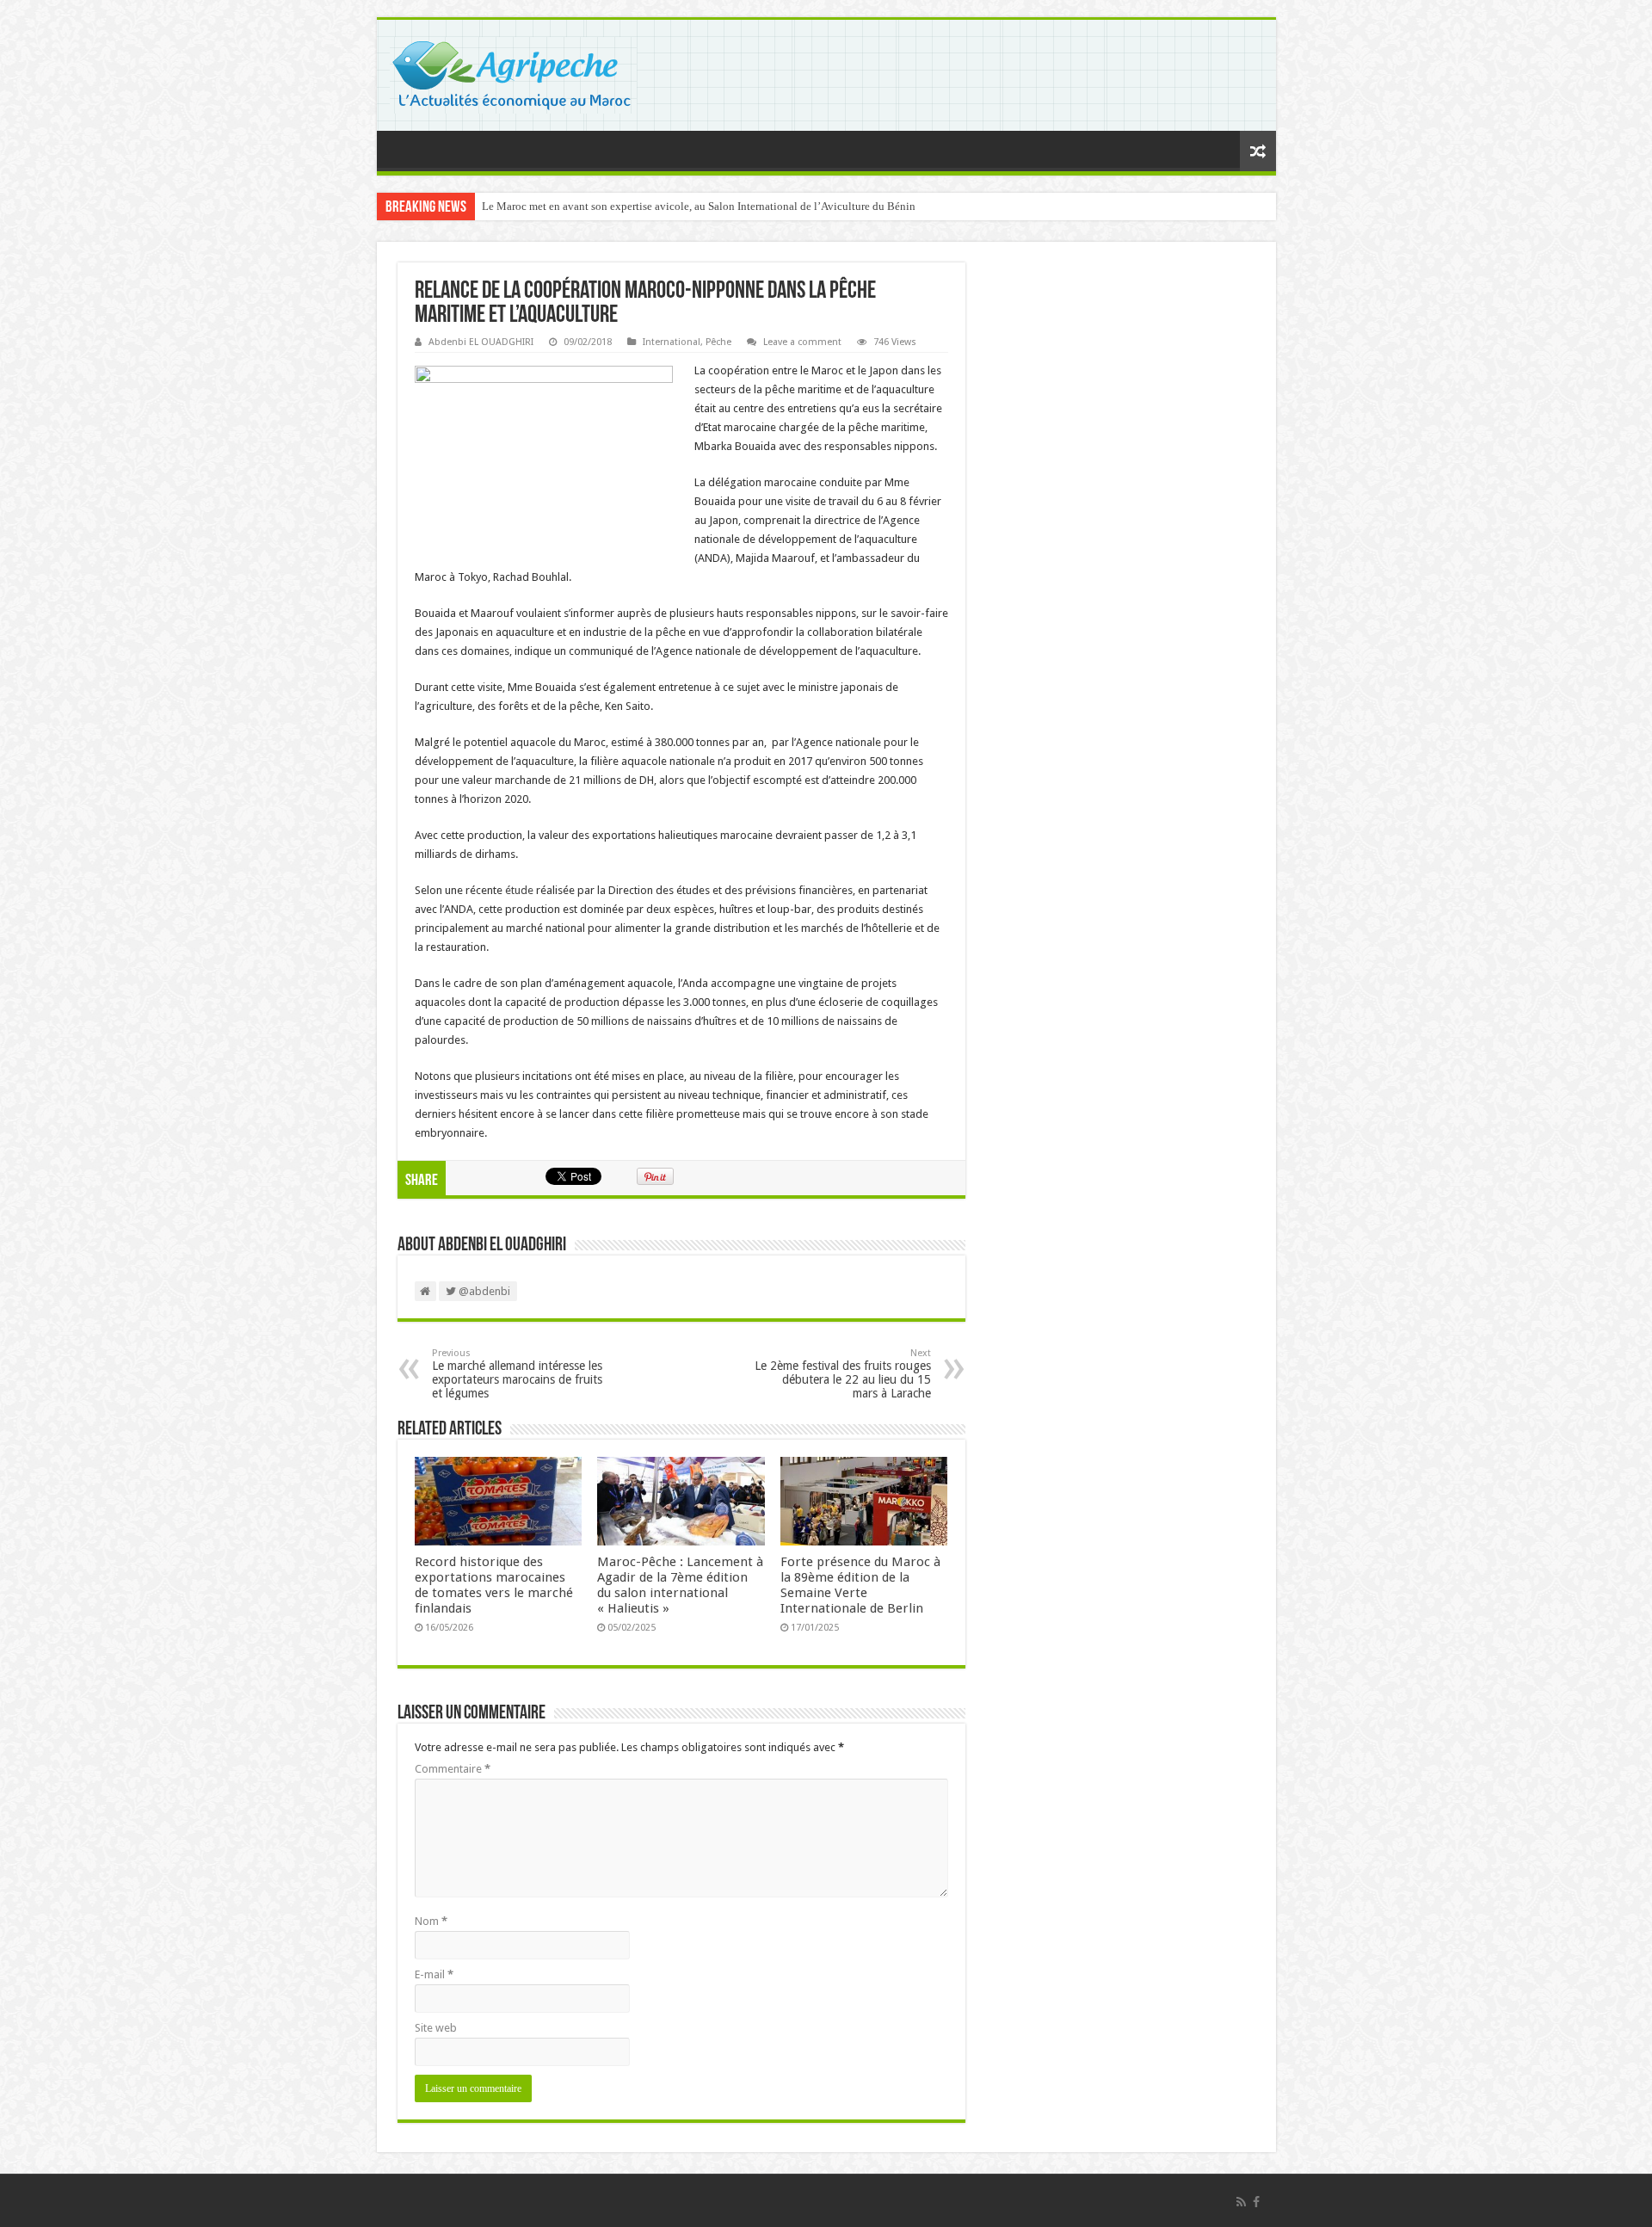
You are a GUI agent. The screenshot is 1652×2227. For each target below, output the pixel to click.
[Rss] (1241, 2202)
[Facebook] (1256, 2202)
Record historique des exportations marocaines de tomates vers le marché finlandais (494, 1585)
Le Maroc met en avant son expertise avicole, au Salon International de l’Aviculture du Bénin (699, 206)
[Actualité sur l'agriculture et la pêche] (513, 72)
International (672, 342)
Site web (436, 2028)
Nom (431, 1921)
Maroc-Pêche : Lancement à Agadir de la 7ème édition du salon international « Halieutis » (680, 1585)
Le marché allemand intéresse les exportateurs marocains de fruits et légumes (517, 1374)
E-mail (434, 1974)
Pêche (718, 342)
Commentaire (453, 1769)
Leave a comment (802, 342)
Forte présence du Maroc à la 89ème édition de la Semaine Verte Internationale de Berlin (860, 1585)
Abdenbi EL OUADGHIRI (481, 342)
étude (519, 890)
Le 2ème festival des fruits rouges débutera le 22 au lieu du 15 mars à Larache (843, 1374)
